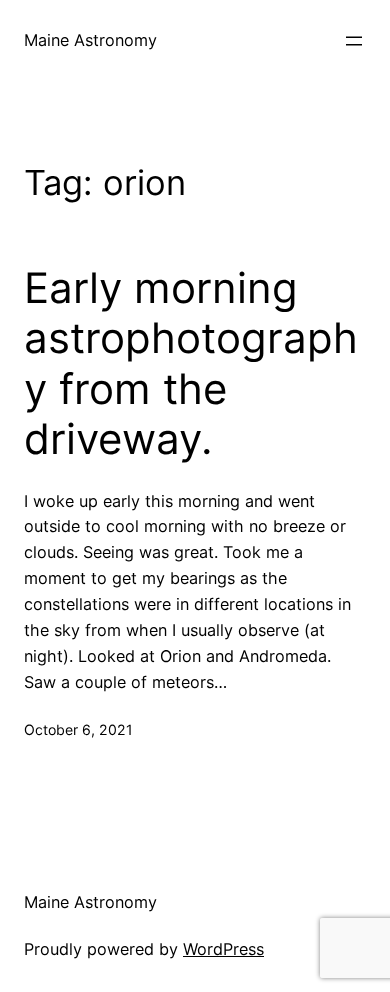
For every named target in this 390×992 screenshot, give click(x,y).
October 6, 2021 (78, 729)
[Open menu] (354, 41)
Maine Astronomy (90, 40)
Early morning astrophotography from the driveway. (191, 363)
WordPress (223, 949)
